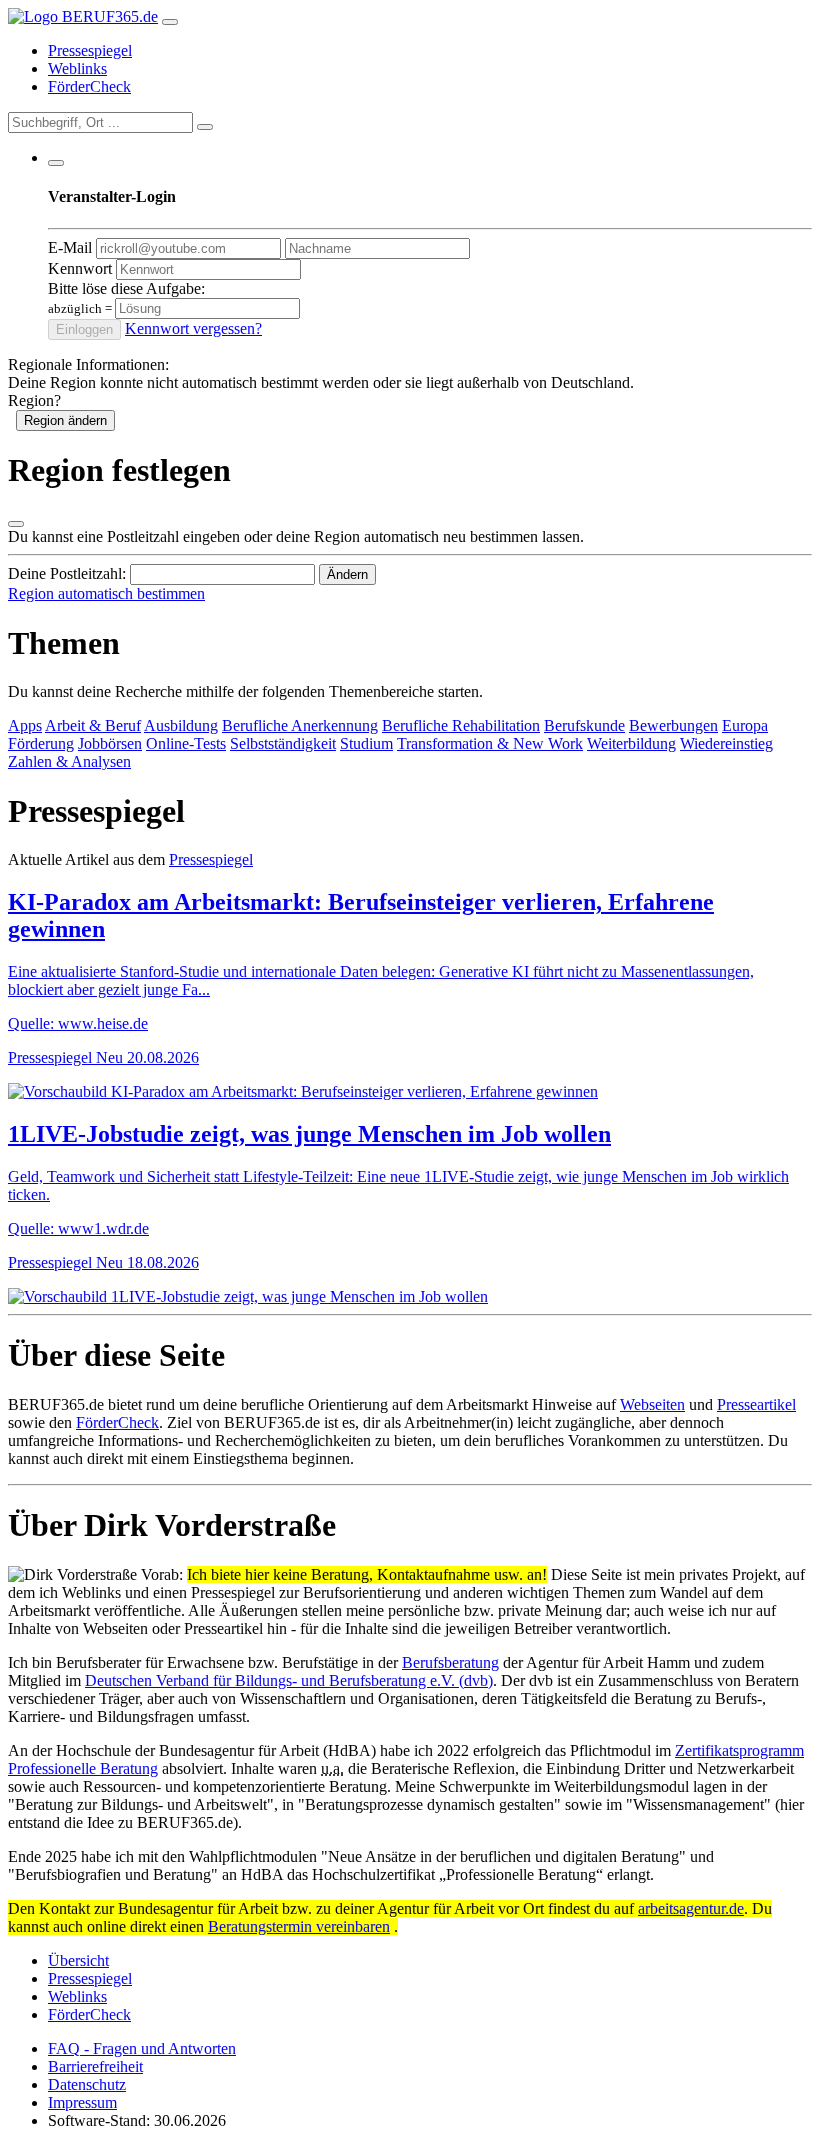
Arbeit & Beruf (93, 725)
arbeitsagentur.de (691, 1908)
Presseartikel (756, 1404)
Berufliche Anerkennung (300, 725)
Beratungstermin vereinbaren (299, 1926)
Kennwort (80, 268)
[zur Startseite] (83, 16)
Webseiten (652, 1404)
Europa (745, 725)
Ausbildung (181, 725)
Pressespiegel (90, 50)
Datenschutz (87, 2084)
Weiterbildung (631, 743)
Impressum (82, 2102)
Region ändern (65, 420)
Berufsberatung (450, 1662)
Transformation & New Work (490, 743)
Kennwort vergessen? (193, 328)
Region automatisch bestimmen (106, 593)
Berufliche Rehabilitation (461, 725)
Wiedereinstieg (726, 743)
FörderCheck (89, 86)
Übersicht (78, 1960)
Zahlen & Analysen (69, 761)
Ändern (347, 574)
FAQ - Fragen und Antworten (142, 2048)
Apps (25, 725)
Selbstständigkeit (283, 743)
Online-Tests (186, 743)
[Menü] (170, 22)
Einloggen (84, 329)
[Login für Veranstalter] (56, 163)
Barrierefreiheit (95, 2066)
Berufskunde (584, 725)
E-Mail (70, 247)
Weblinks (77, 68)
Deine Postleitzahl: (67, 573)
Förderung (41, 743)
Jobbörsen (110, 743)
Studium (366, 743)
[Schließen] (16, 524)
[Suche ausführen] (205, 127)
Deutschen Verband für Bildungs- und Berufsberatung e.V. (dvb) (289, 1680)
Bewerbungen (673, 725)
